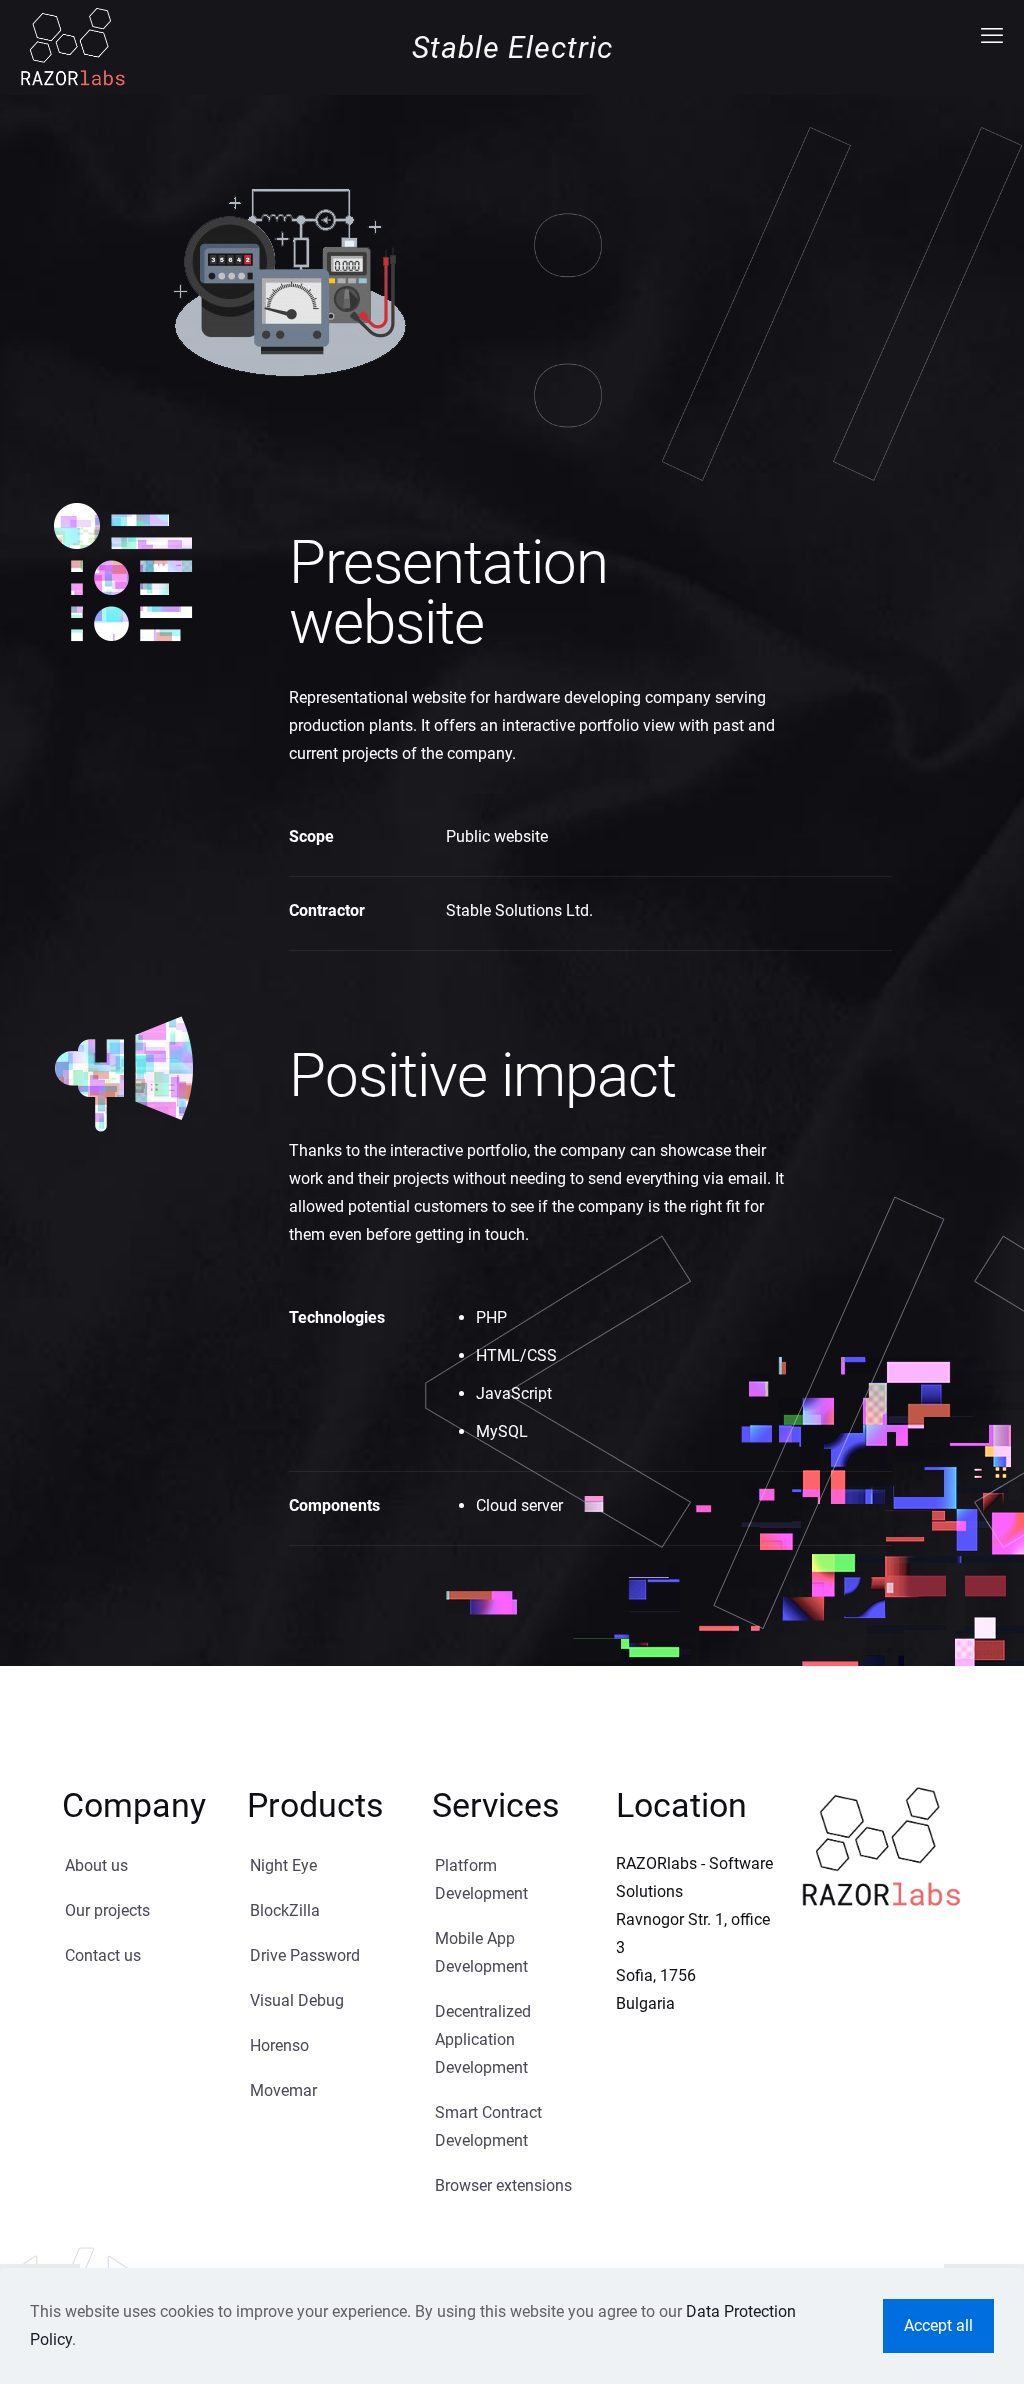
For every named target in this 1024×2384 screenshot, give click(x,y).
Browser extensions (503, 2185)
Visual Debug (297, 2000)
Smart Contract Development (488, 2126)
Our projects (107, 1910)
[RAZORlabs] (73, 46)
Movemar (283, 2090)
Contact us (103, 1955)
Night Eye (283, 1865)
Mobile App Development (481, 1952)
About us (96, 1865)
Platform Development (481, 1879)
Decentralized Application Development (483, 2039)
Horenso (279, 2045)
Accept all (938, 2325)
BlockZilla (285, 1910)
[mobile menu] (992, 36)
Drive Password (305, 1955)
